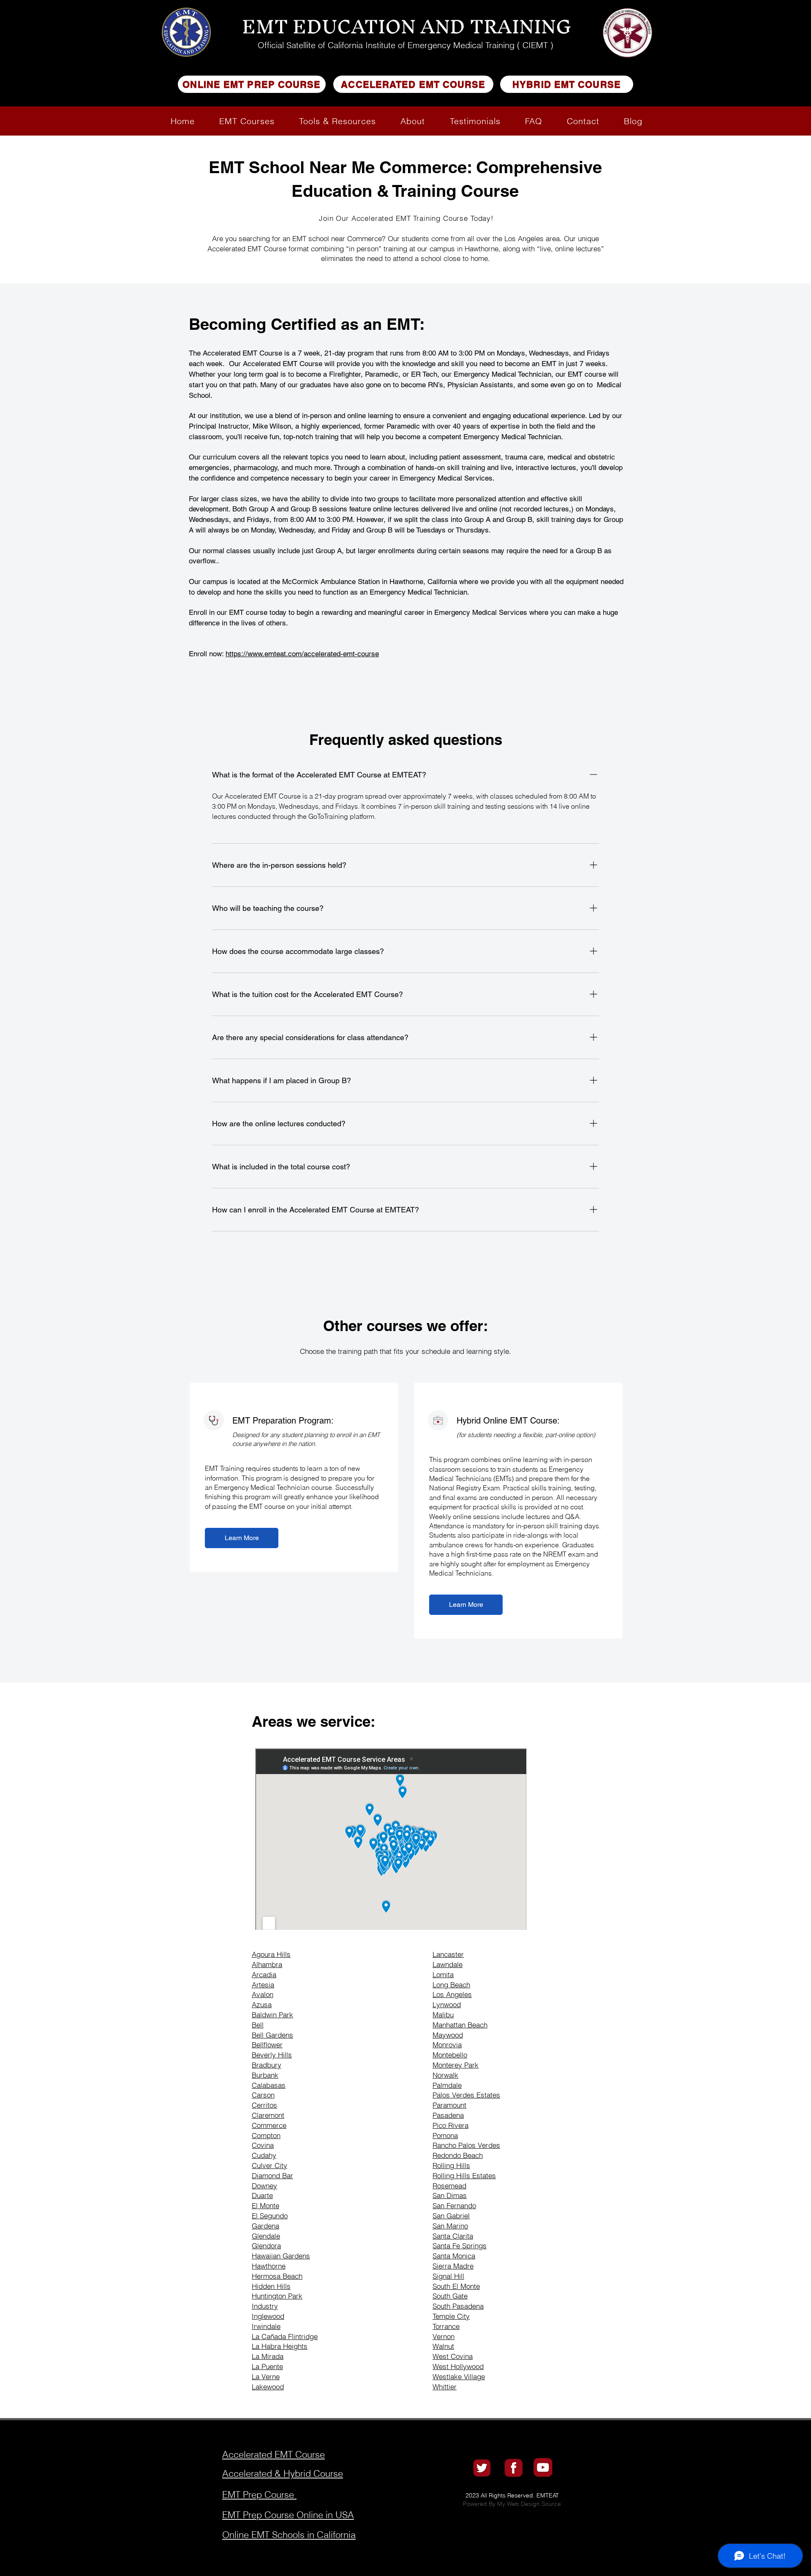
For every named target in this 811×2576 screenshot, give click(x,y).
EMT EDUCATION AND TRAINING (407, 26)
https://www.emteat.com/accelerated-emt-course (302, 654)
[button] (247, 121)
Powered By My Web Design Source (512, 2504)
